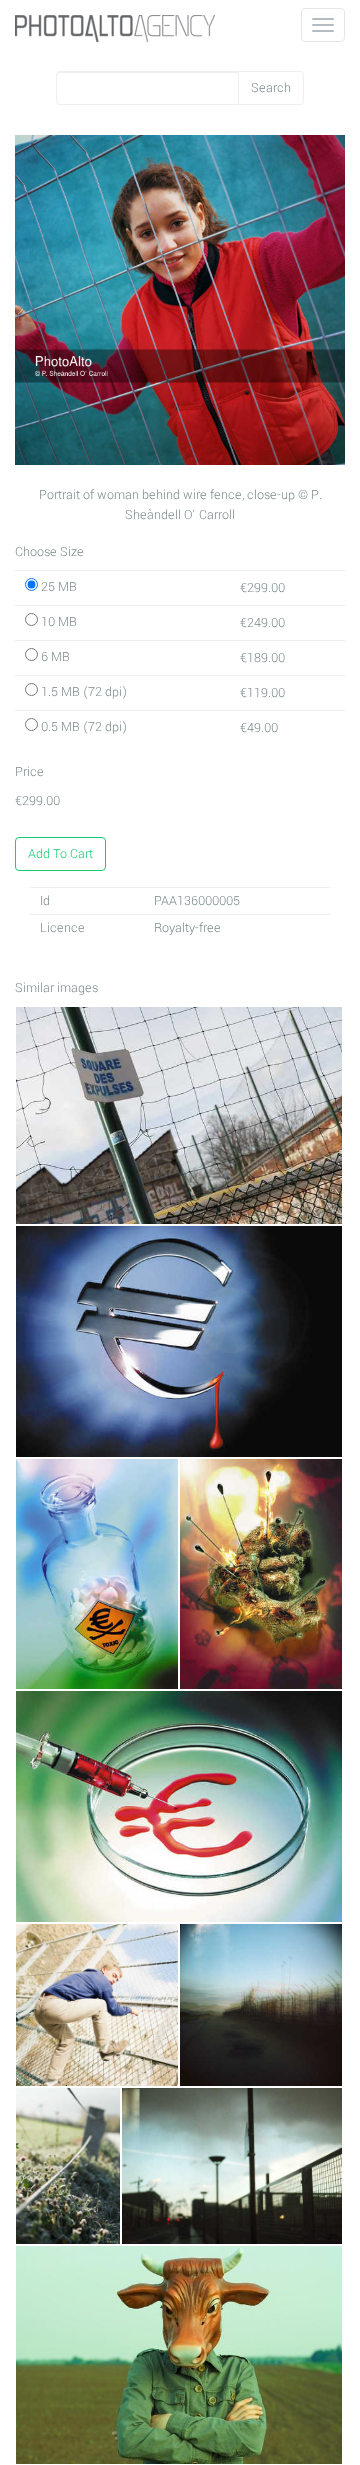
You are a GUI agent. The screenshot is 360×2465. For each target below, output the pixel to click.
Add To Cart (60, 854)
